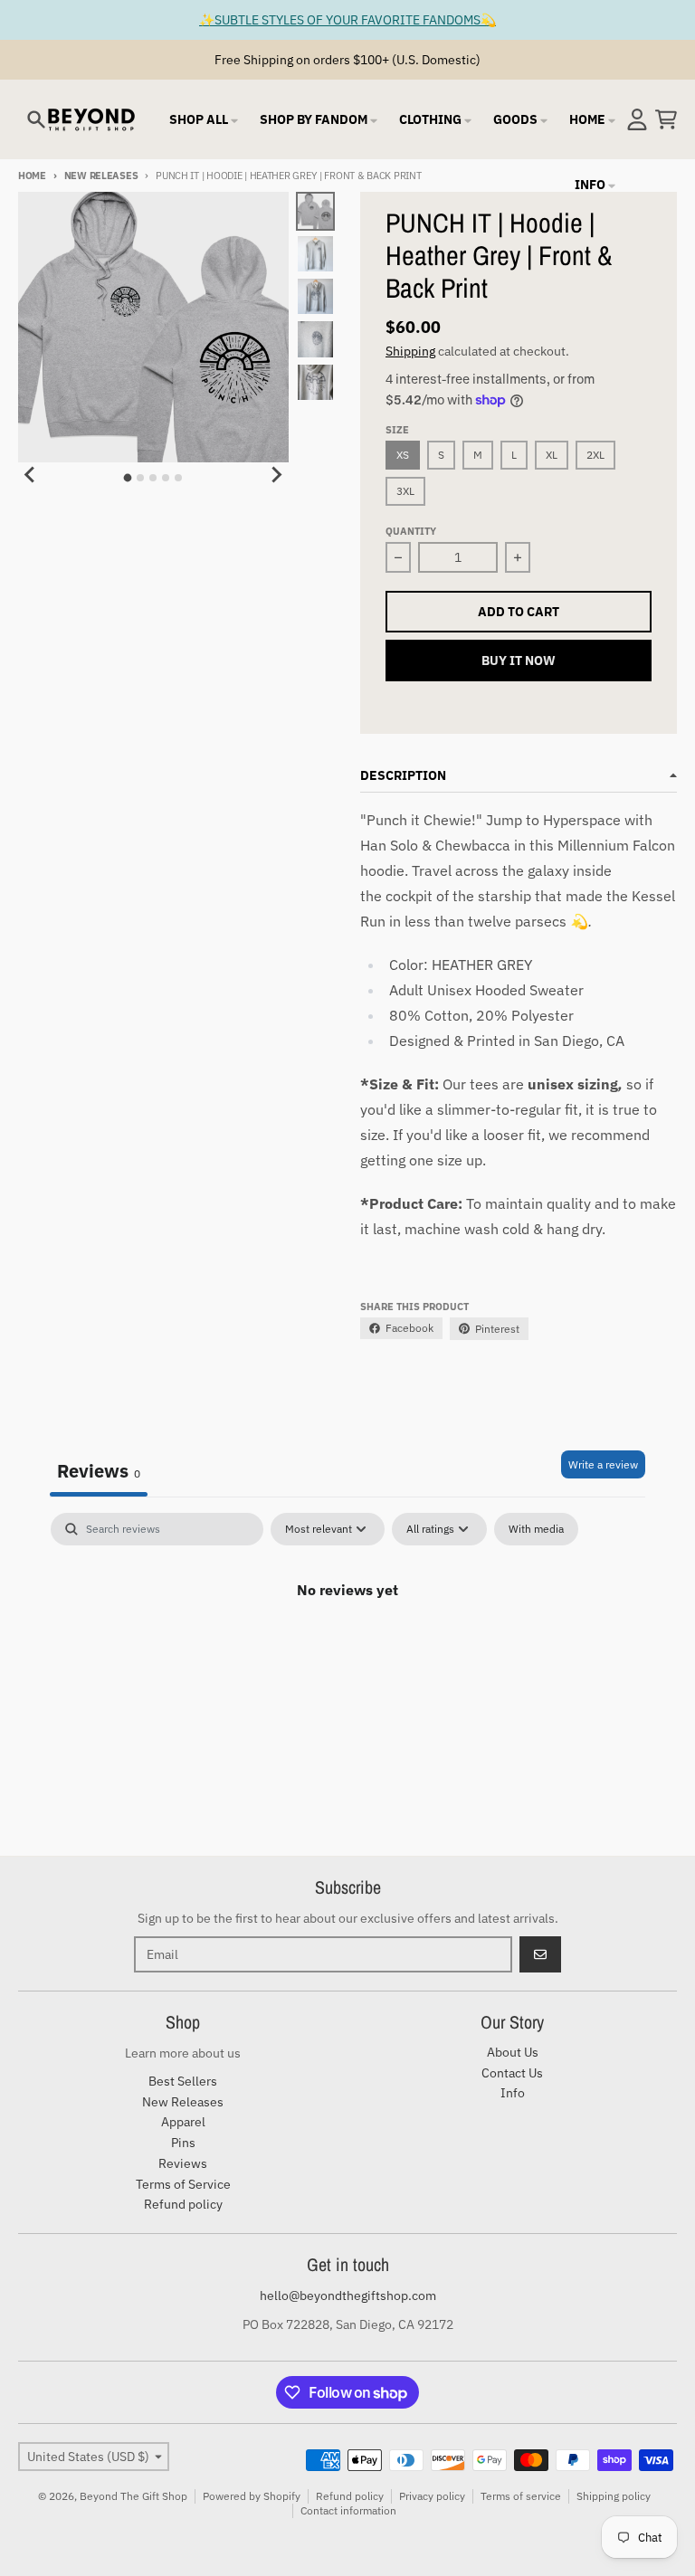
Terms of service (521, 2496)
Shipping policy (614, 2496)
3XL (405, 491)
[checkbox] (536, 1529)
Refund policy (350, 2496)
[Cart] (666, 119)
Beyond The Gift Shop (133, 2496)
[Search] (36, 119)
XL (552, 455)
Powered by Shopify (252, 2496)
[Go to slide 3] (153, 478)
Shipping (410, 351)
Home (32, 176)
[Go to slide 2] (140, 478)
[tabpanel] (347, 1650)
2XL (595, 455)
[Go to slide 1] (128, 478)
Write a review (603, 1464)
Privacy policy (432, 2496)
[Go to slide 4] (166, 478)
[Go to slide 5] (178, 478)
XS (403, 455)
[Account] (637, 119)
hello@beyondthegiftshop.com (348, 2296)
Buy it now (519, 661)
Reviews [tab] (99, 1471)
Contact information (348, 2510)
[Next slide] (276, 475)
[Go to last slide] (31, 475)
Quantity (411, 531)
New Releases (101, 176)
